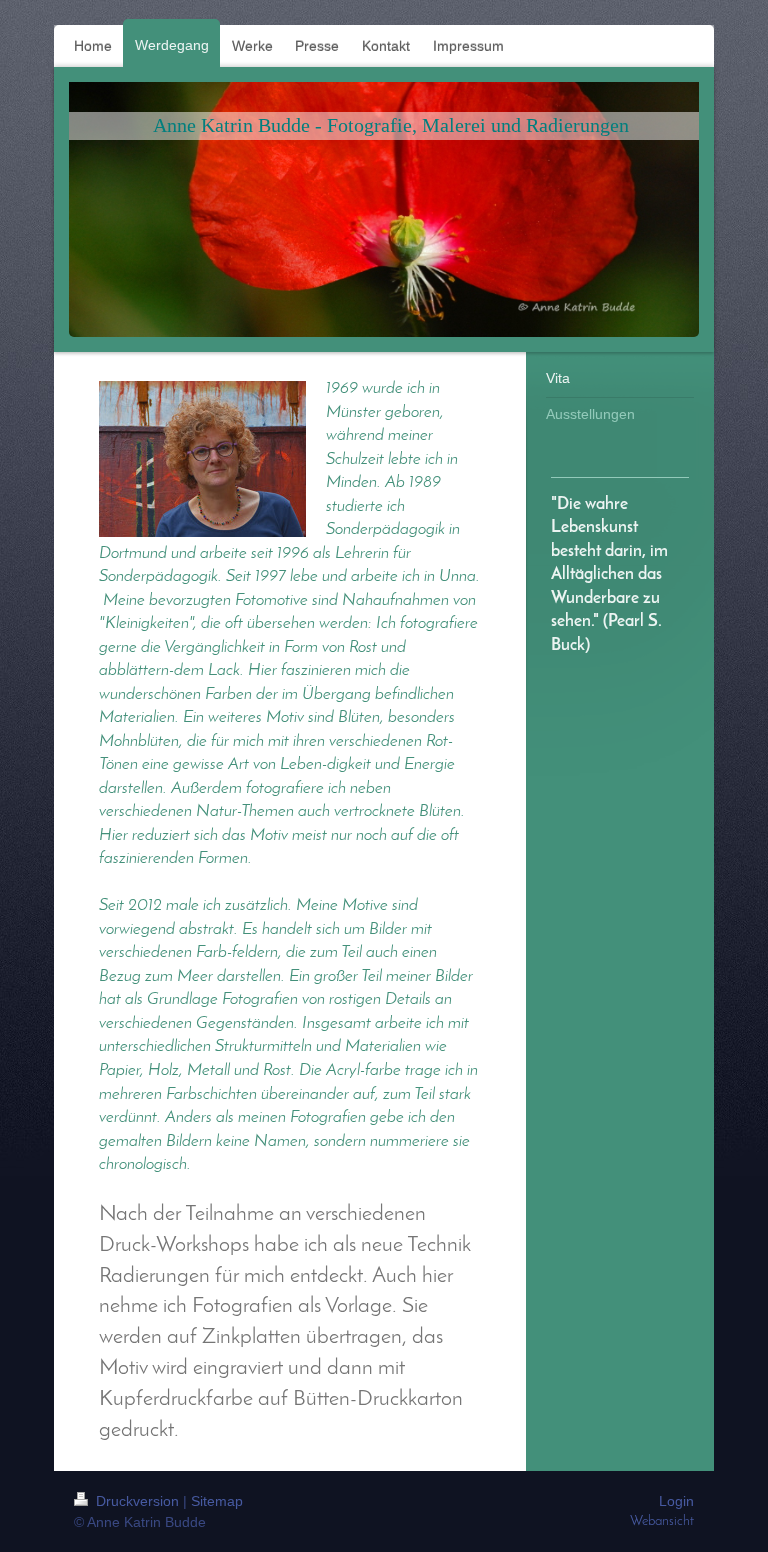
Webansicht (662, 1521)
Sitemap (217, 1501)
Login (676, 1501)
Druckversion (137, 1501)
